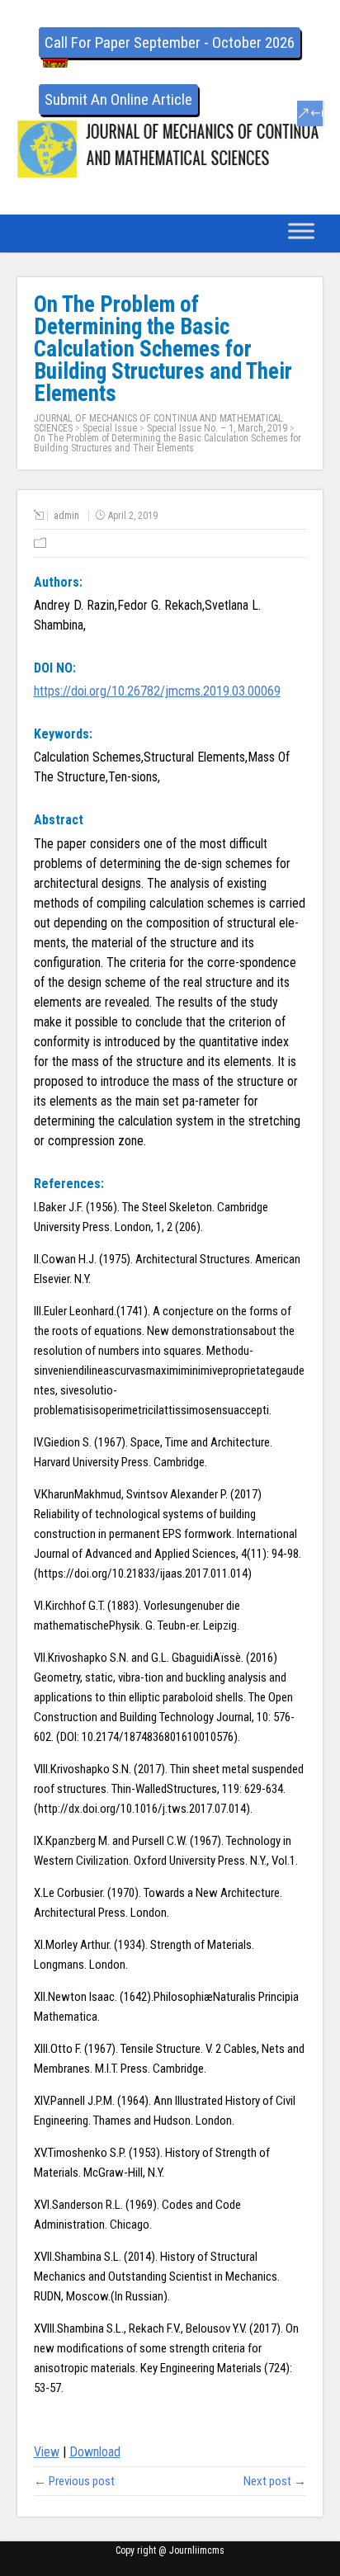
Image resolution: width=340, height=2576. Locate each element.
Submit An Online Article (118, 99)
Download (95, 2452)
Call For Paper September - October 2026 (170, 42)
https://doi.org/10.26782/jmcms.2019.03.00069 (157, 691)
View (47, 2452)
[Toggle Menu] (301, 231)
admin (66, 516)
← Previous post (74, 2481)
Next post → (275, 2481)
